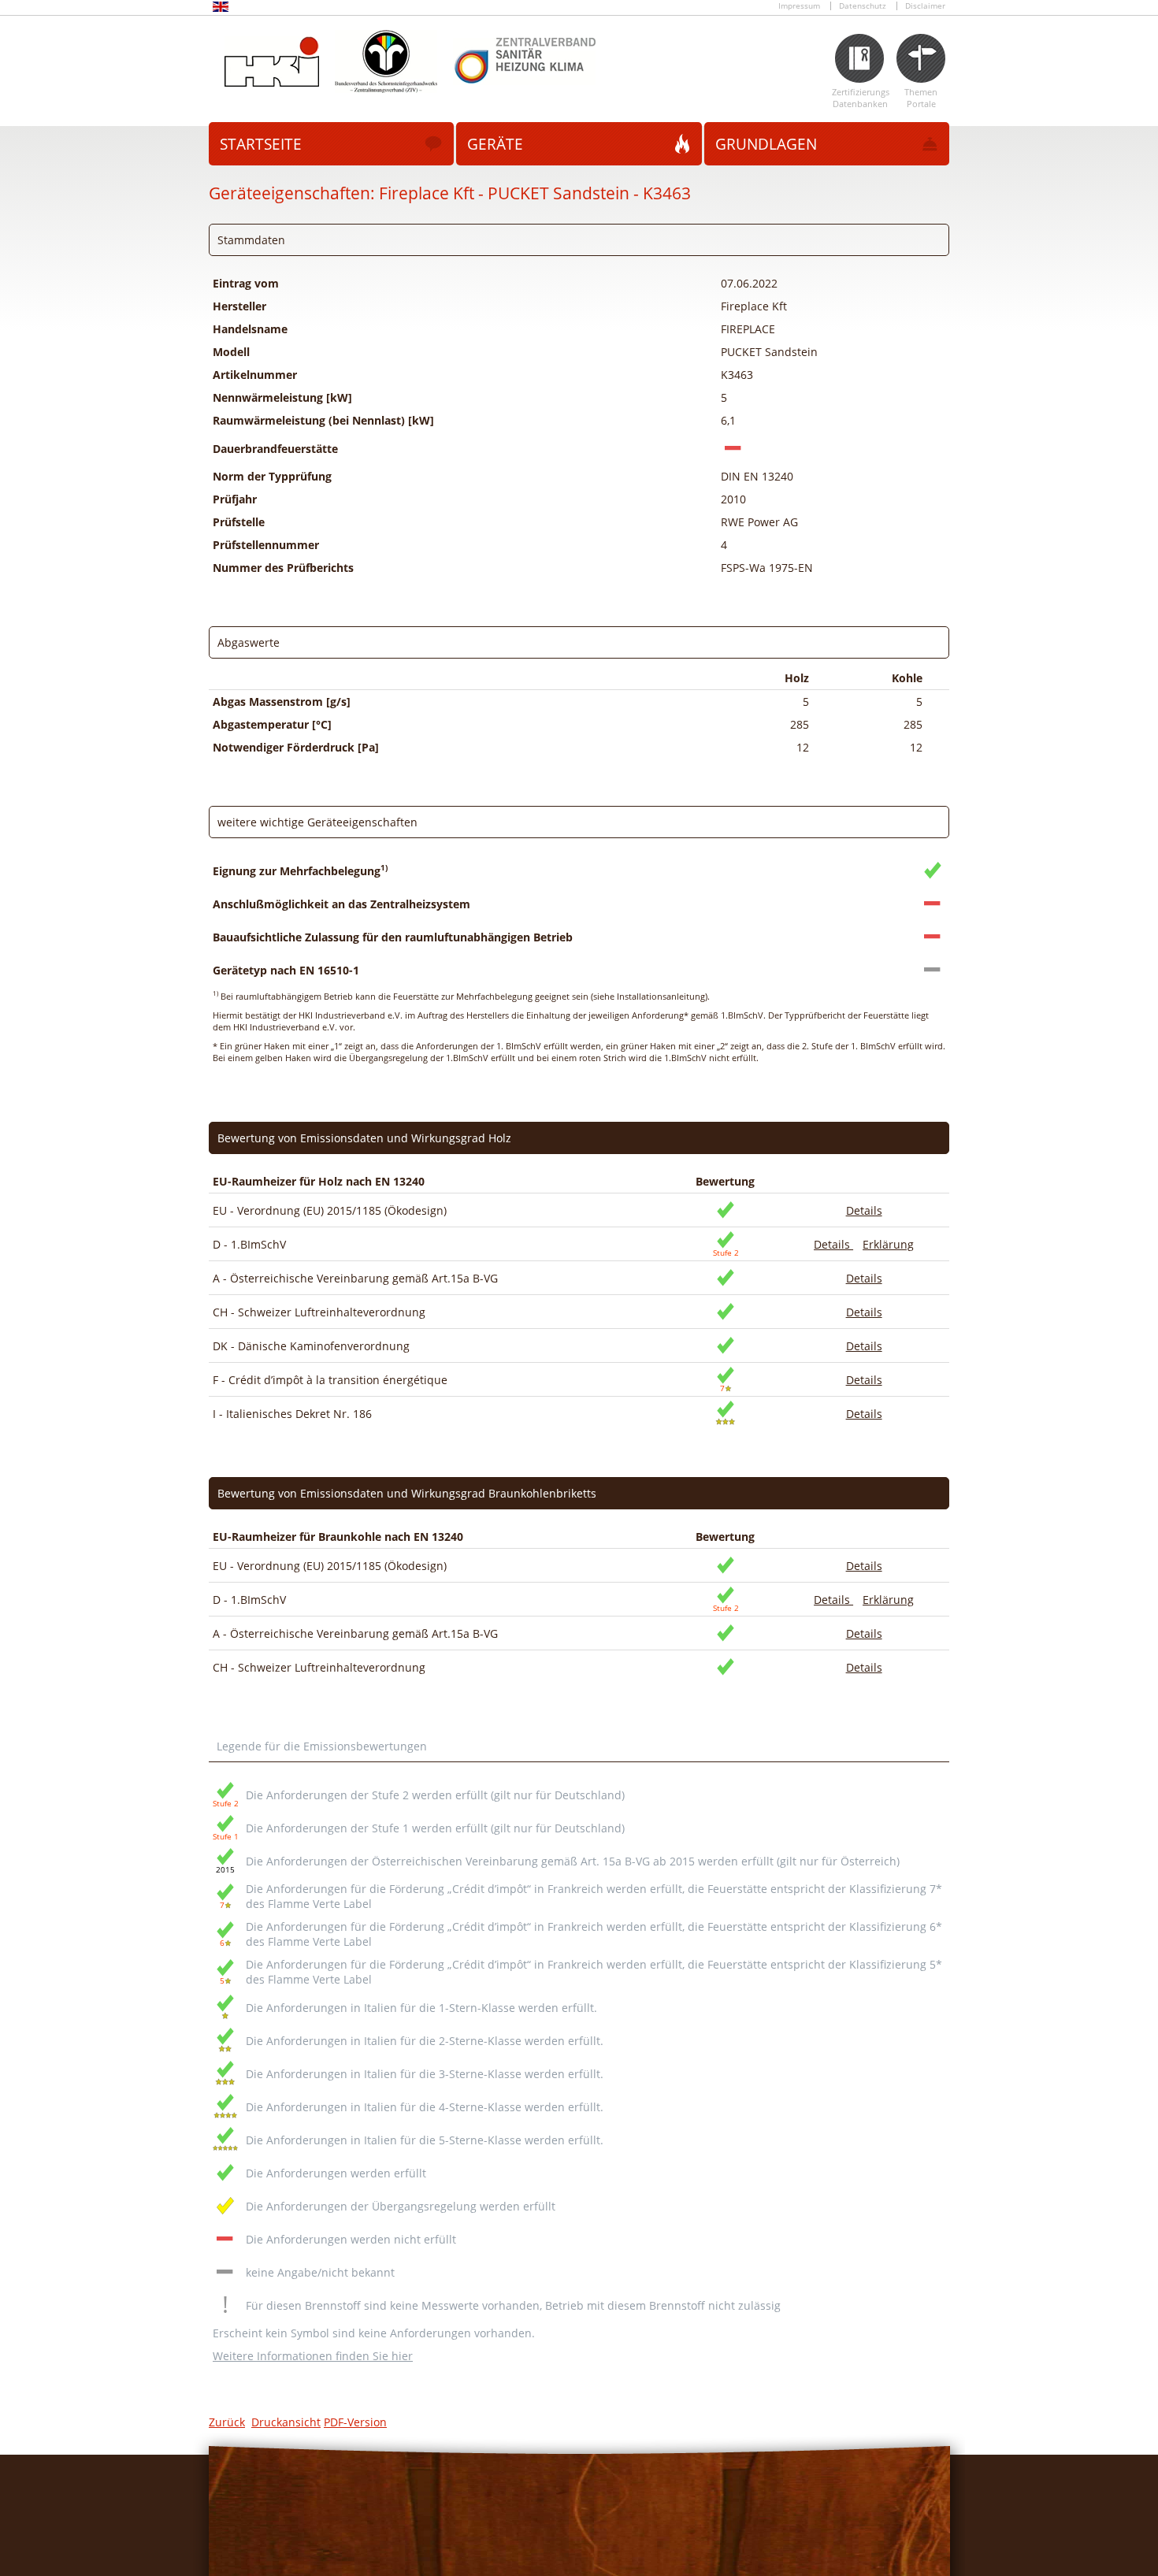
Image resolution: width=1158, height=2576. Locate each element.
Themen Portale (921, 98)
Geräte (495, 144)
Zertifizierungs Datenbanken (860, 98)
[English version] (221, 9)
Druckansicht (286, 2422)
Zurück (227, 2422)
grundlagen (766, 144)
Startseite (261, 144)
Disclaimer (925, 6)
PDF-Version (355, 2422)
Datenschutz (863, 6)
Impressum (799, 6)
